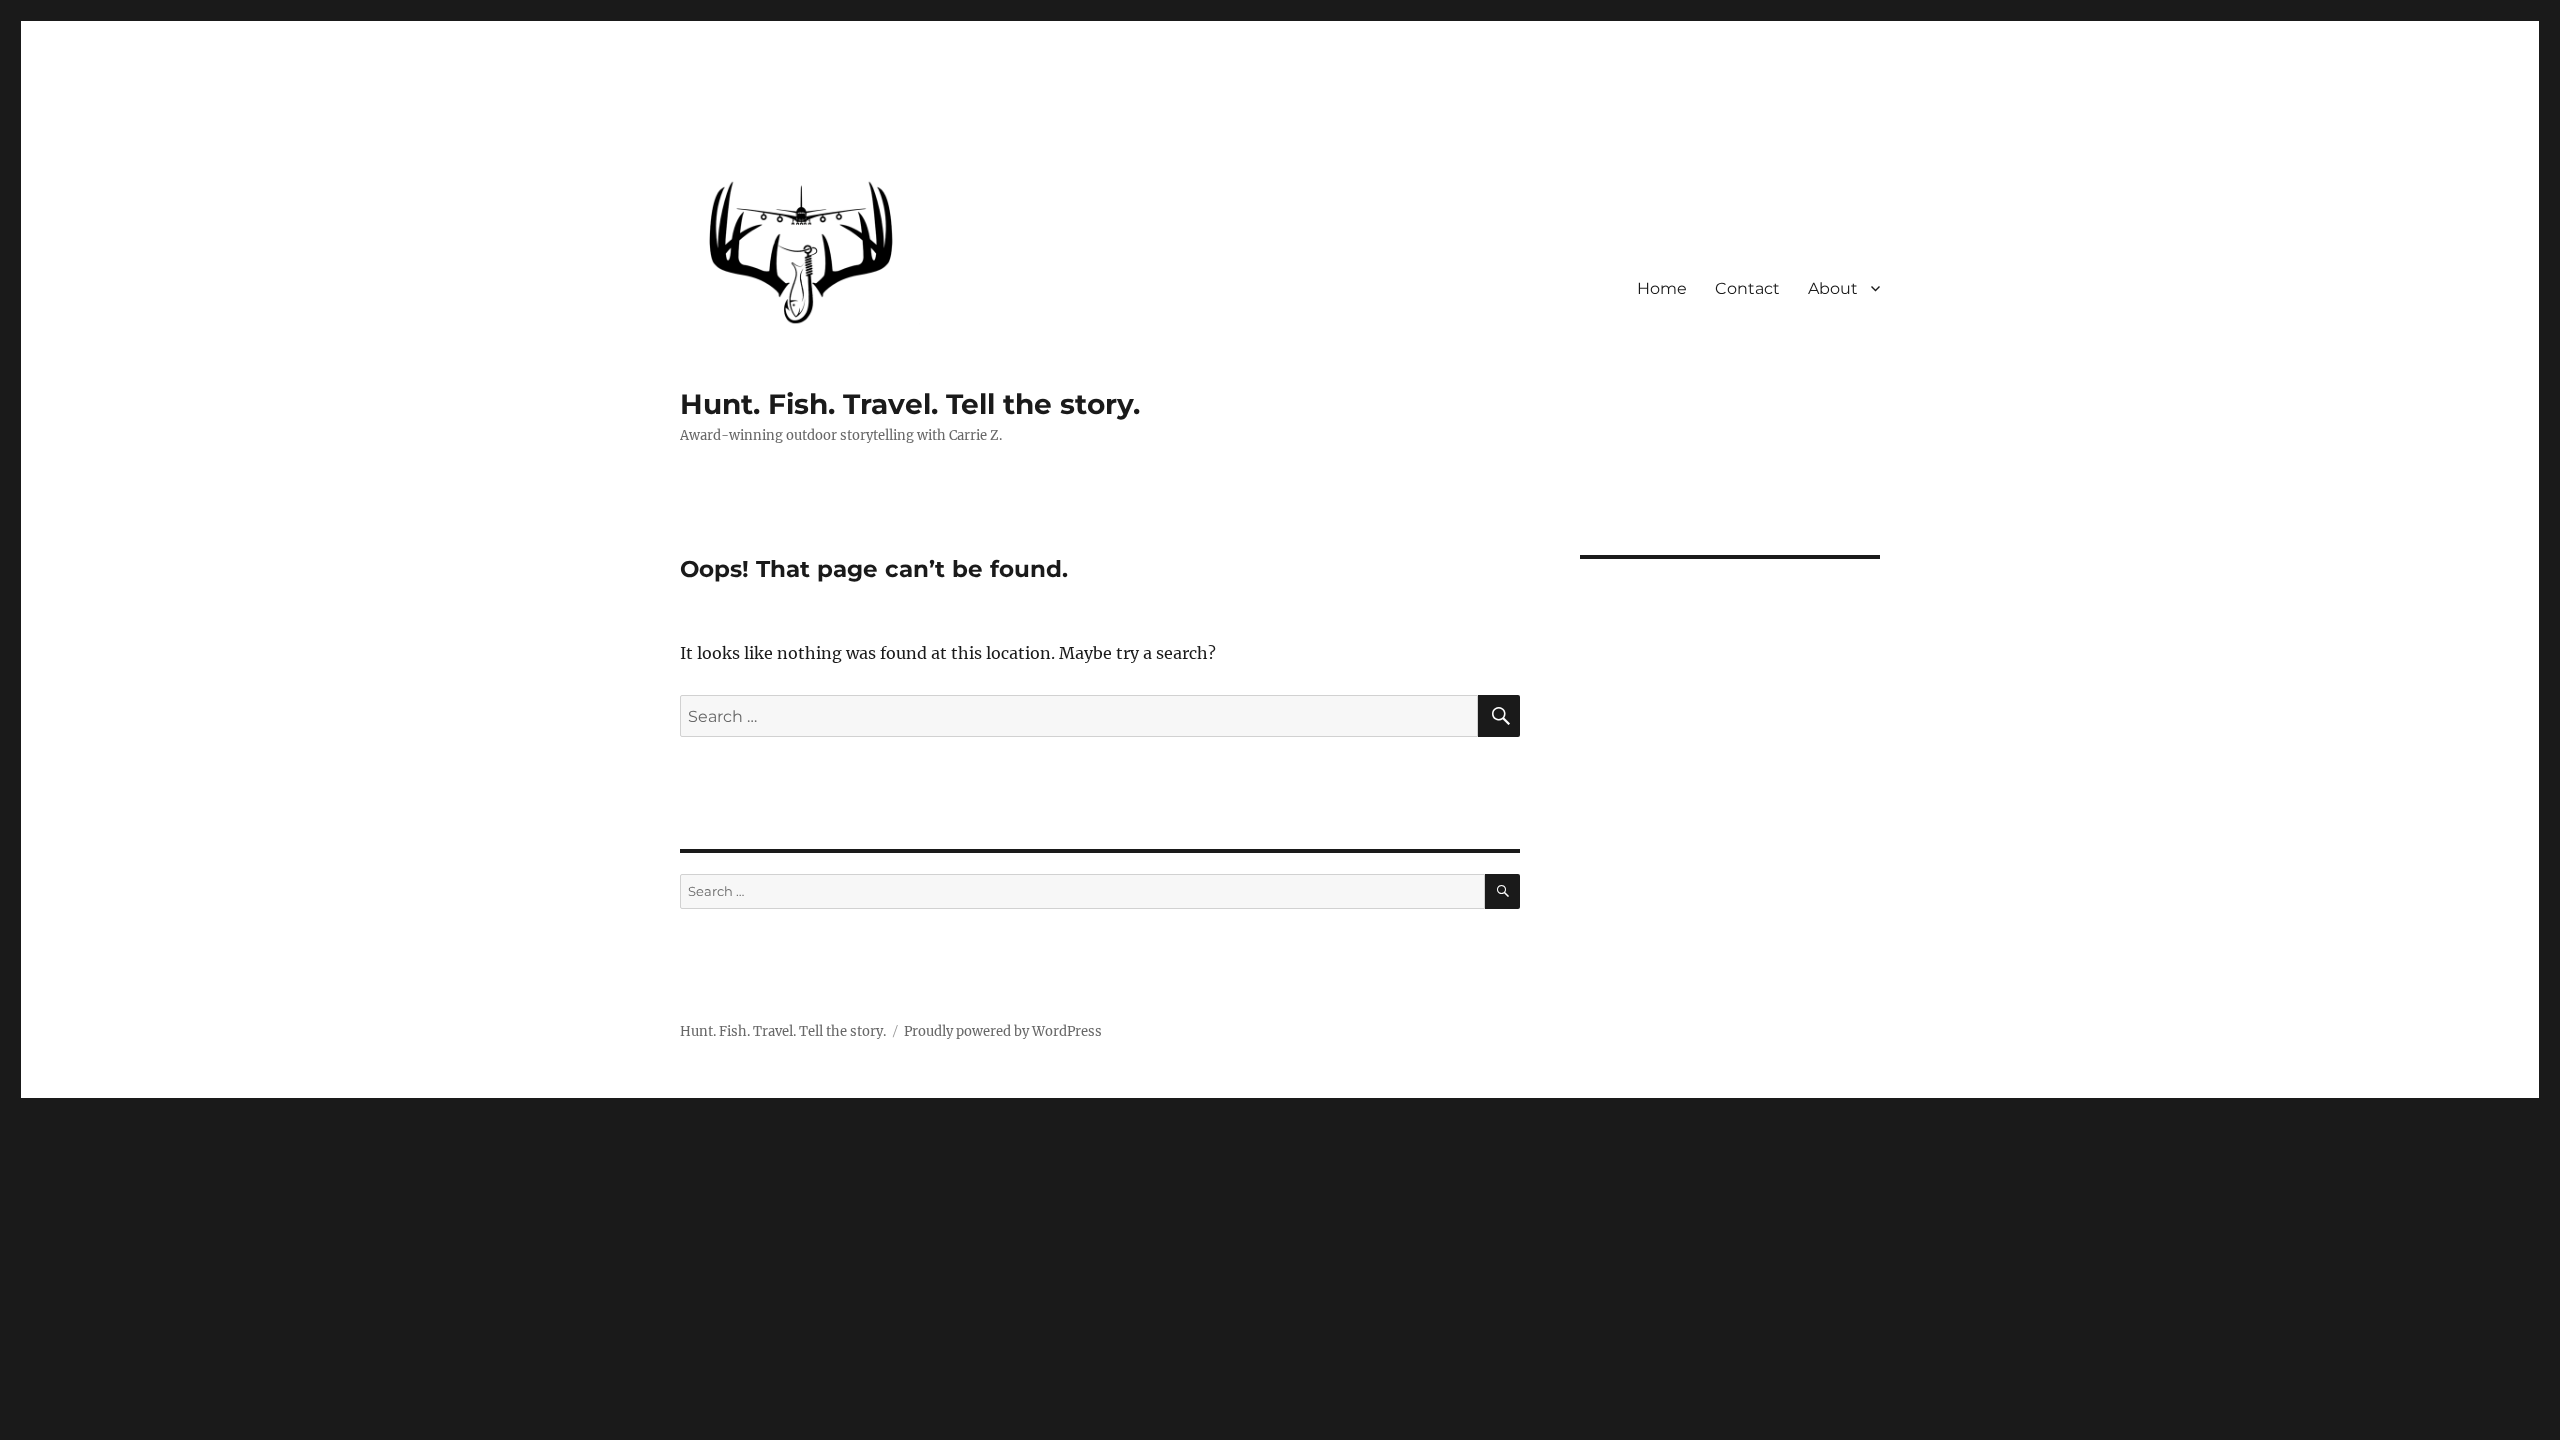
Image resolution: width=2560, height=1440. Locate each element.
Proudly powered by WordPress (1003, 1031)
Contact (1747, 288)
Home (1662, 288)
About (1833, 288)
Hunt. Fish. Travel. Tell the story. (910, 404)
